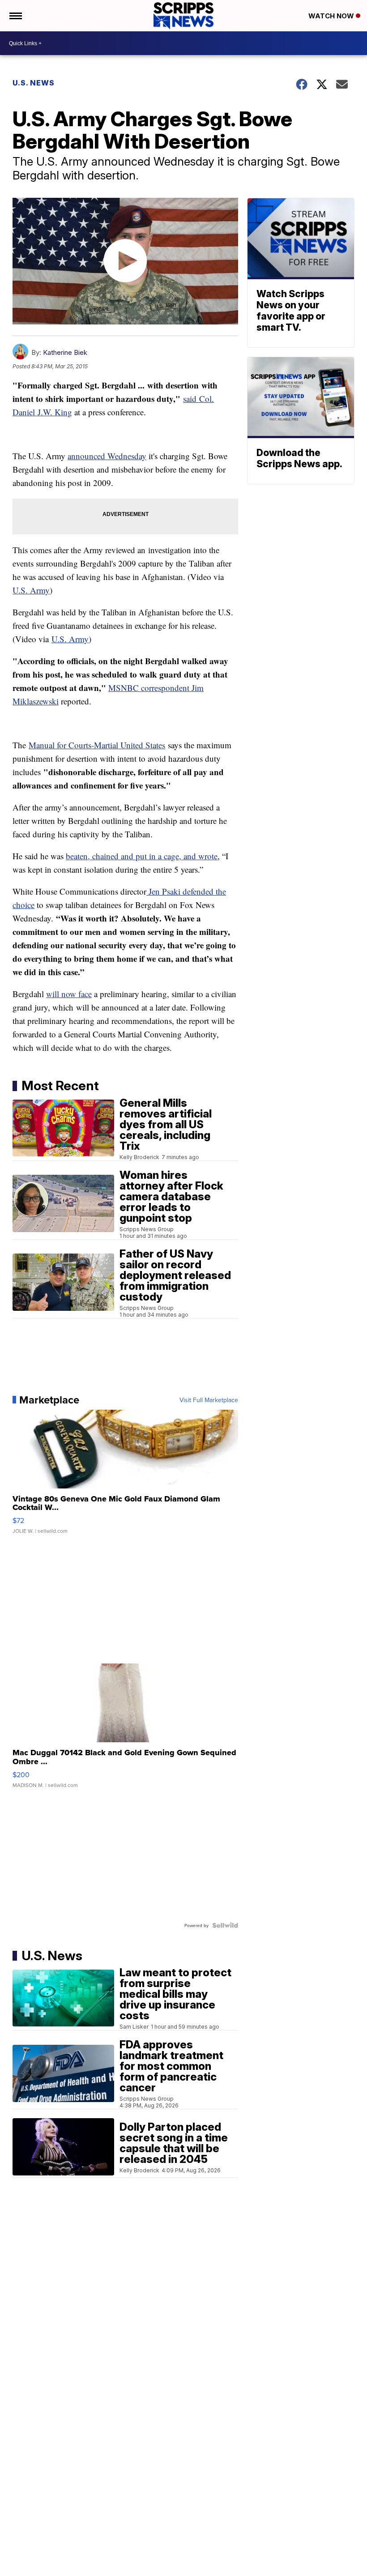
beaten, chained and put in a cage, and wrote (142, 856)
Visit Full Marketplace (209, 1400)
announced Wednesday (107, 456)
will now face (69, 994)
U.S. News (34, 83)
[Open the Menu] (15, 16)
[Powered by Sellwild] (225, 1925)
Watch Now (332, 16)
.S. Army (34, 590)
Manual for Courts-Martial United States (97, 745)
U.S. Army (70, 639)
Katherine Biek (65, 352)
